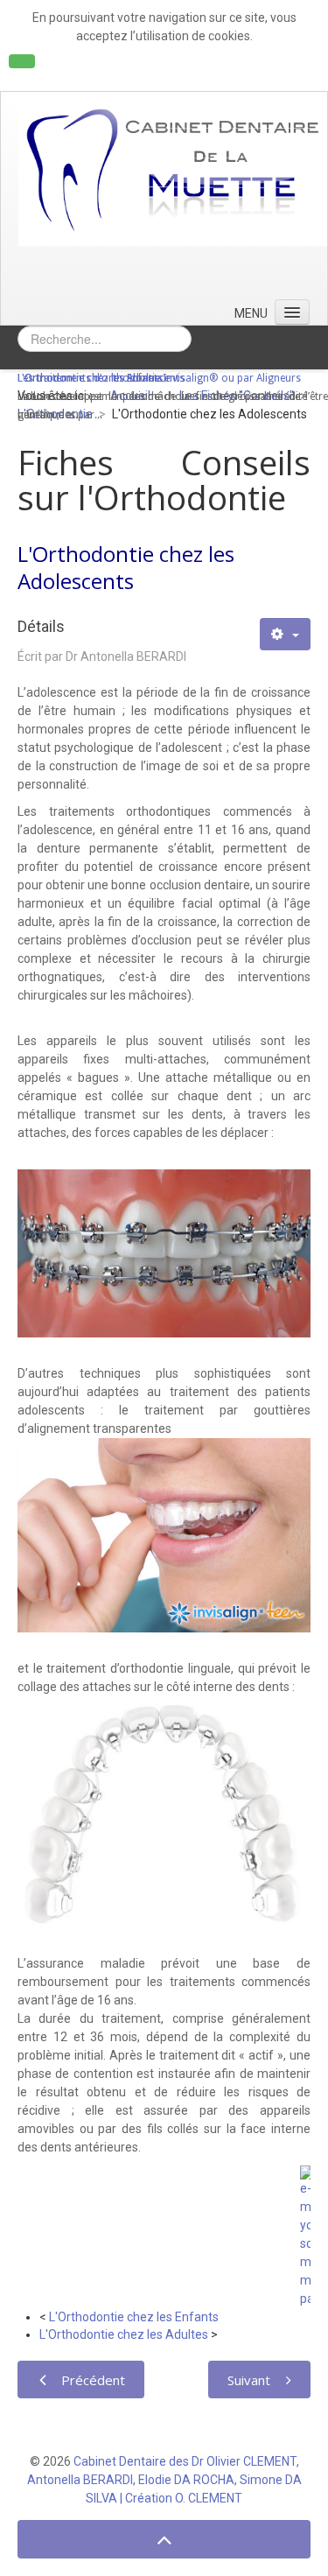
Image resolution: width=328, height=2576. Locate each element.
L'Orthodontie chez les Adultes (124, 2334)
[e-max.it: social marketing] (305, 2236)
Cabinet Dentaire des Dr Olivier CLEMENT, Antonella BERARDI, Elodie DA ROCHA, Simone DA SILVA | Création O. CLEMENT (164, 2480)
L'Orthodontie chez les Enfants (134, 2317)
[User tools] (285, 634)
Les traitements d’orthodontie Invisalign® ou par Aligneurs (159, 378)
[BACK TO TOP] (164, 2540)
